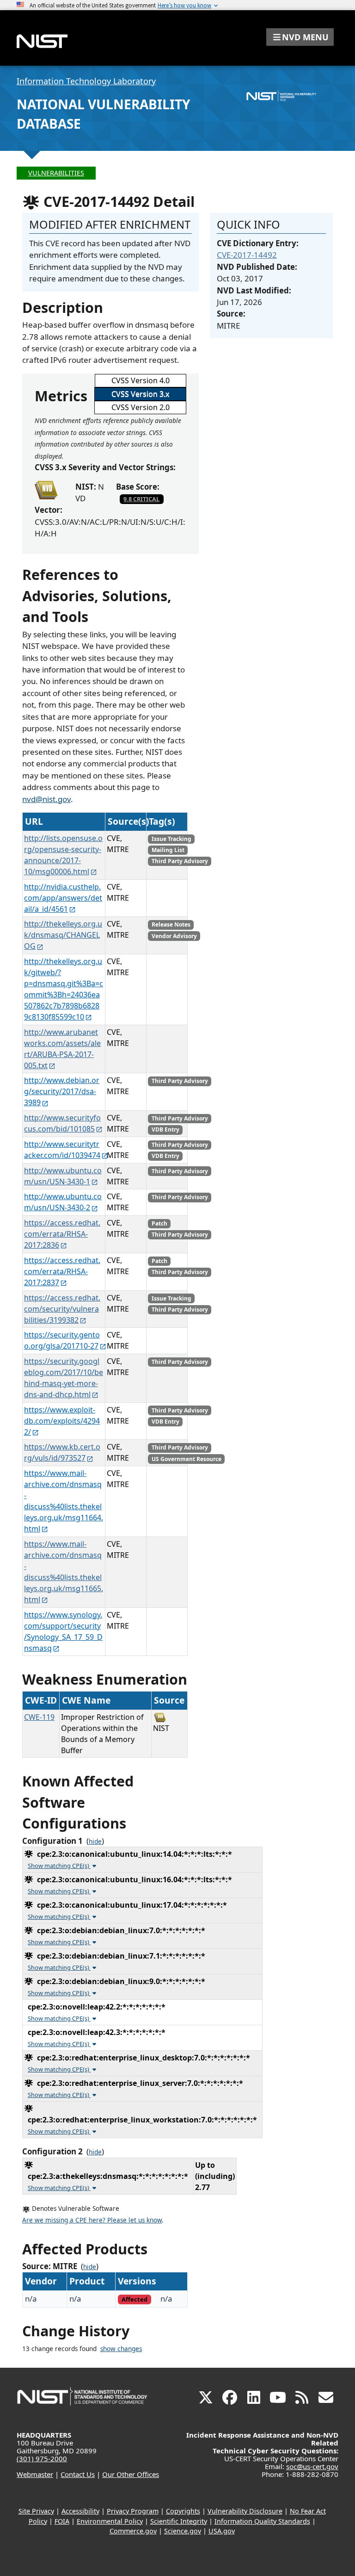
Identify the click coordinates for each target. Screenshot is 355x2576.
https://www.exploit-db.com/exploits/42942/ (62, 1421)
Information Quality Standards (262, 2521)
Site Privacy (36, 2511)
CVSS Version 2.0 (141, 407)
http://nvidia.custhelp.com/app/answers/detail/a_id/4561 (63, 898)
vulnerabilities (56, 173)
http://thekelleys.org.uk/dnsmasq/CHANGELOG (63, 935)
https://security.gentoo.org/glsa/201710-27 (62, 1340)
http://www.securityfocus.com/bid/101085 (62, 1123)
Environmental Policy (110, 2521)
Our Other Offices (131, 2474)
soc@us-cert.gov (312, 2466)
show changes (121, 2349)
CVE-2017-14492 (247, 255)
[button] (300, 37)
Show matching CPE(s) (59, 1866)
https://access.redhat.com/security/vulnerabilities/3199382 (62, 1309)
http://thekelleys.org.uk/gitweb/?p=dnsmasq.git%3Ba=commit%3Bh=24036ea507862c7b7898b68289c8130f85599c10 (64, 989)
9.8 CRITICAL (141, 499)
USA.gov (222, 2531)
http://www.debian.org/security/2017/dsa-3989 (62, 1091)
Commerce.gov (133, 2531)
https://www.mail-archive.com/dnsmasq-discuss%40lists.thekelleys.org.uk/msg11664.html (64, 1501)
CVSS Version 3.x (140, 394)
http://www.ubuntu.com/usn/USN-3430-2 (63, 1202)
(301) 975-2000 (42, 2458)
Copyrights (183, 2511)
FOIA (62, 2521)
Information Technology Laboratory (86, 81)
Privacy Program (133, 2511)
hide (95, 1842)
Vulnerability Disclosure (245, 2511)
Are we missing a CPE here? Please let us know (92, 2220)
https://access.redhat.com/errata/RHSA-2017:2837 (62, 1271)
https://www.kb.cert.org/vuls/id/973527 (62, 1452)
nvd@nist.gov (46, 799)
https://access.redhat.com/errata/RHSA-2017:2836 (62, 1234)
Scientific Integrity (179, 2521)
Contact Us (78, 2474)
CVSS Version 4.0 (141, 380)
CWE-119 (39, 1717)
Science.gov (183, 2531)
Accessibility (80, 2511)
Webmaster (35, 2474)
